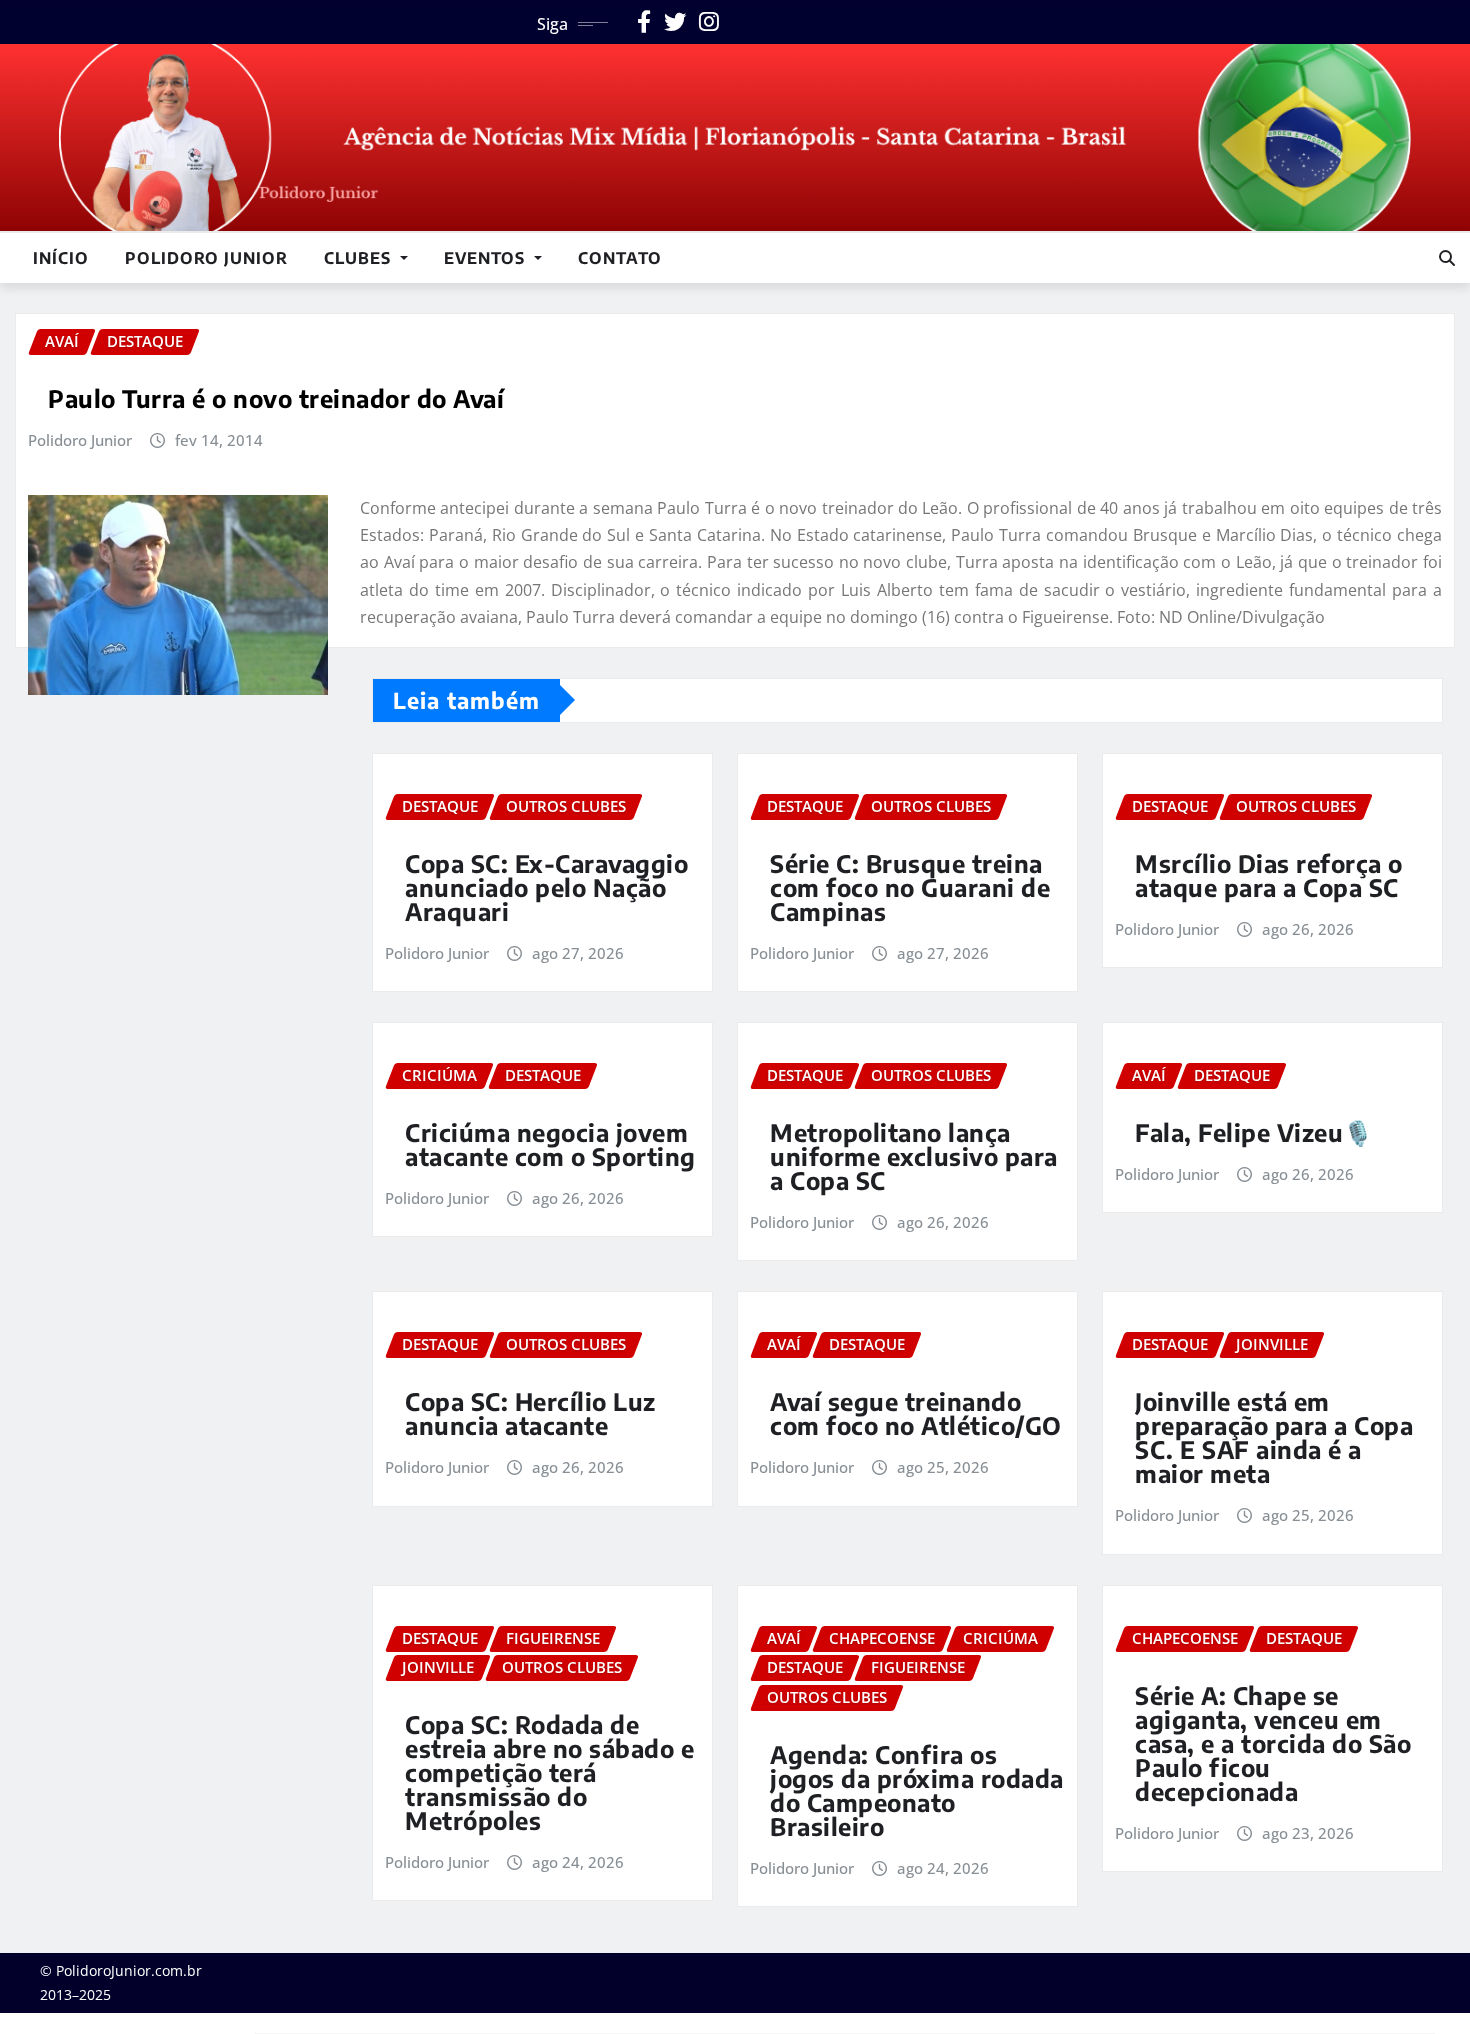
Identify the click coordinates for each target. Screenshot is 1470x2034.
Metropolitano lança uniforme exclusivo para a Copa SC (914, 1156)
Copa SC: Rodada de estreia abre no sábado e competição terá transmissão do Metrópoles (549, 1772)
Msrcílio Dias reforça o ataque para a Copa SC (1269, 875)
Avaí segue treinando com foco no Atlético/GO (916, 1413)
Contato (620, 258)
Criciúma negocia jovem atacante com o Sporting (550, 1144)
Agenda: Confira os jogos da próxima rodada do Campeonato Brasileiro (917, 1790)
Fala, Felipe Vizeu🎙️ (1254, 1132)
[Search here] (1447, 258)
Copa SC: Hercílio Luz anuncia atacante (530, 1413)
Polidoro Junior (206, 258)
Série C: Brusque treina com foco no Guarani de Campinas (910, 887)
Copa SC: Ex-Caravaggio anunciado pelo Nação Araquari (546, 887)
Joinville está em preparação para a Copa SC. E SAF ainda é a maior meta (1274, 1437)
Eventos (487, 258)
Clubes (360, 258)
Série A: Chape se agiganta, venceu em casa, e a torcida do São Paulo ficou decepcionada (1273, 1743)
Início (61, 258)
